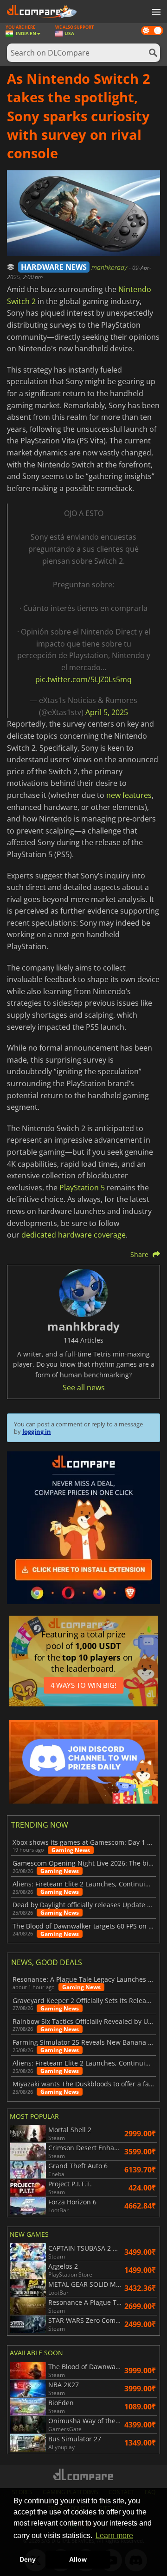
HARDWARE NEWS (54, 267)
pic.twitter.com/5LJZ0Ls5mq (83, 679)
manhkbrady (110, 267)
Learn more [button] (114, 2536)
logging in (37, 1431)
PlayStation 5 (82, 1188)
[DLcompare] (84, 2474)
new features (129, 795)
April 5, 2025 (107, 712)
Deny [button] (28, 2559)
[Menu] (155, 12)
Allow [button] (78, 2559)
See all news (84, 1388)
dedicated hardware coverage (74, 1235)
